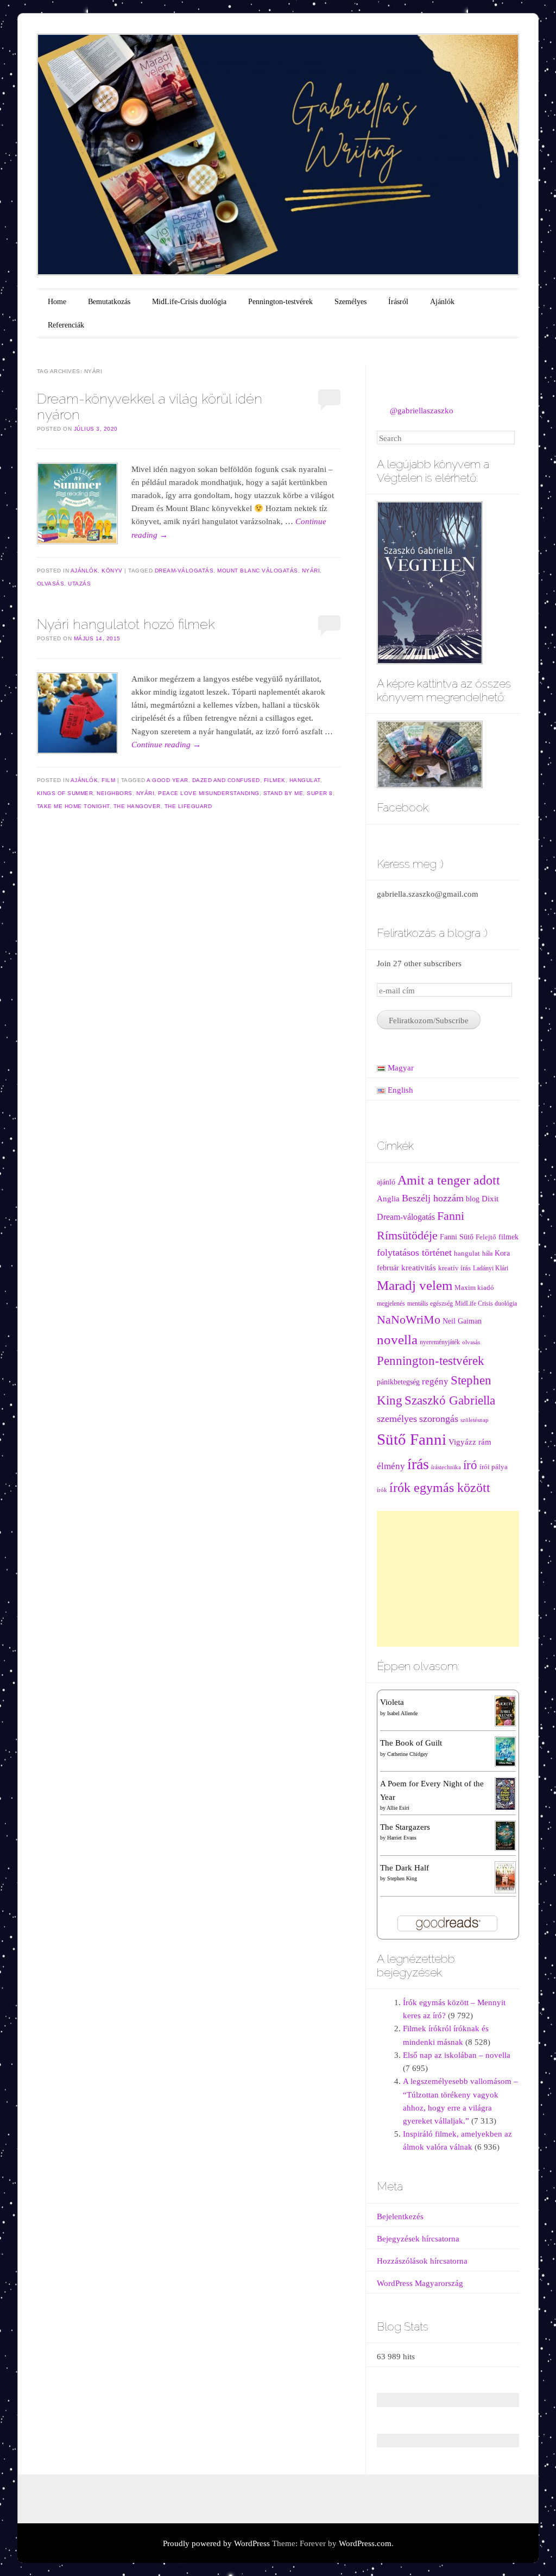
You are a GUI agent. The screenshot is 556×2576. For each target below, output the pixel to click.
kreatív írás (454, 1268)
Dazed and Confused (226, 780)
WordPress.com (365, 2543)
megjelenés (391, 1304)
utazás (79, 584)
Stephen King (402, 1878)
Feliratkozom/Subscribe (429, 1021)
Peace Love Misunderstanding (209, 793)
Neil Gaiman (462, 1321)
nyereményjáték (440, 1342)
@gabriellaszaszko (422, 411)
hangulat (305, 780)
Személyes (350, 302)
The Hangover (137, 806)
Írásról (398, 302)
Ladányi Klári (491, 1268)
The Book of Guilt (411, 1743)
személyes (397, 1419)
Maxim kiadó (474, 1288)
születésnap (475, 1420)
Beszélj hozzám (433, 1198)
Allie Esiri (398, 1808)
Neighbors (115, 793)
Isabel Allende (402, 1713)
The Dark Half (405, 1868)
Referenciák (66, 325)
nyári (311, 571)
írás (418, 1464)
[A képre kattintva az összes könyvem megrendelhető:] (430, 753)
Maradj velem (415, 1285)
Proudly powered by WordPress (216, 2543)
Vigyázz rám (470, 1442)
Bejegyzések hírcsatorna (418, 2239)
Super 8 (320, 793)
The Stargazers (405, 1827)
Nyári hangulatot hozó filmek (126, 624)
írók (382, 1490)
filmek (275, 780)
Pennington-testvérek (280, 302)
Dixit (490, 1198)
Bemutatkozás (109, 302)
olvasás (51, 584)
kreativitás (419, 1268)
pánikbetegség (398, 1382)
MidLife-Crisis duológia (189, 302)
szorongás (439, 1419)
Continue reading (166, 745)
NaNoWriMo (409, 1320)
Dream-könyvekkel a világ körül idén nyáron (150, 407)
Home (57, 302)
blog (473, 1199)
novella (397, 1340)
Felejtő (486, 1237)
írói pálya (494, 1467)
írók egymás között (440, 1487)
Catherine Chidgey (407, 1754)
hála (487, 1254)
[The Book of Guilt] (505, 1751)
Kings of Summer (65, 793)
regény (435, 1381)
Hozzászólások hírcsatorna (422, 2261)
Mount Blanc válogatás (258, 571)
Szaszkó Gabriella (450, 1400)
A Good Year (168, 780)
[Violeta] (505, 1710)
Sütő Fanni (412, 1439)
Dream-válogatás (184, 571)
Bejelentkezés (400, 2216)
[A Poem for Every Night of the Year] (505, 1793)
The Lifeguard (188, 806)
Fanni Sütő (457, 1237)
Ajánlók (442, 302)
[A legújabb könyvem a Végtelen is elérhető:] (430, 582)
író (470, 1465)
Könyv (112, 571)
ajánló (386, 1182)
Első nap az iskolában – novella (457, 2055)
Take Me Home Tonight (73, 806)
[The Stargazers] (505, 1835)
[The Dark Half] (505, 1876)
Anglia (388, 1199)
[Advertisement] (448, 1579)
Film (108, 780)
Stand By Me (283, 793)
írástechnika (446, 1467)
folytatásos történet (414, 1252)
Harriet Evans (402, 1838)
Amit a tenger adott (449, 1180)
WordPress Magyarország (420, 2283)
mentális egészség (430, 1304)
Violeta (392, 1702)
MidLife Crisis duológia (486, 1304)
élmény (391, 1466)
